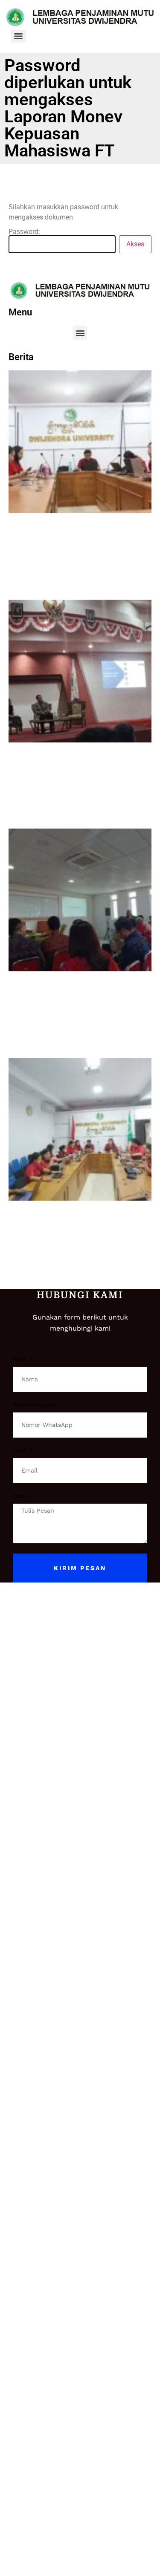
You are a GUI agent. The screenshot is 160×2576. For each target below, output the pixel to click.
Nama (21, 1359)
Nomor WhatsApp (36, 1405)
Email (21, 1451)
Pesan (20, 1496)
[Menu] (18, 36)
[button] (80, 333)
